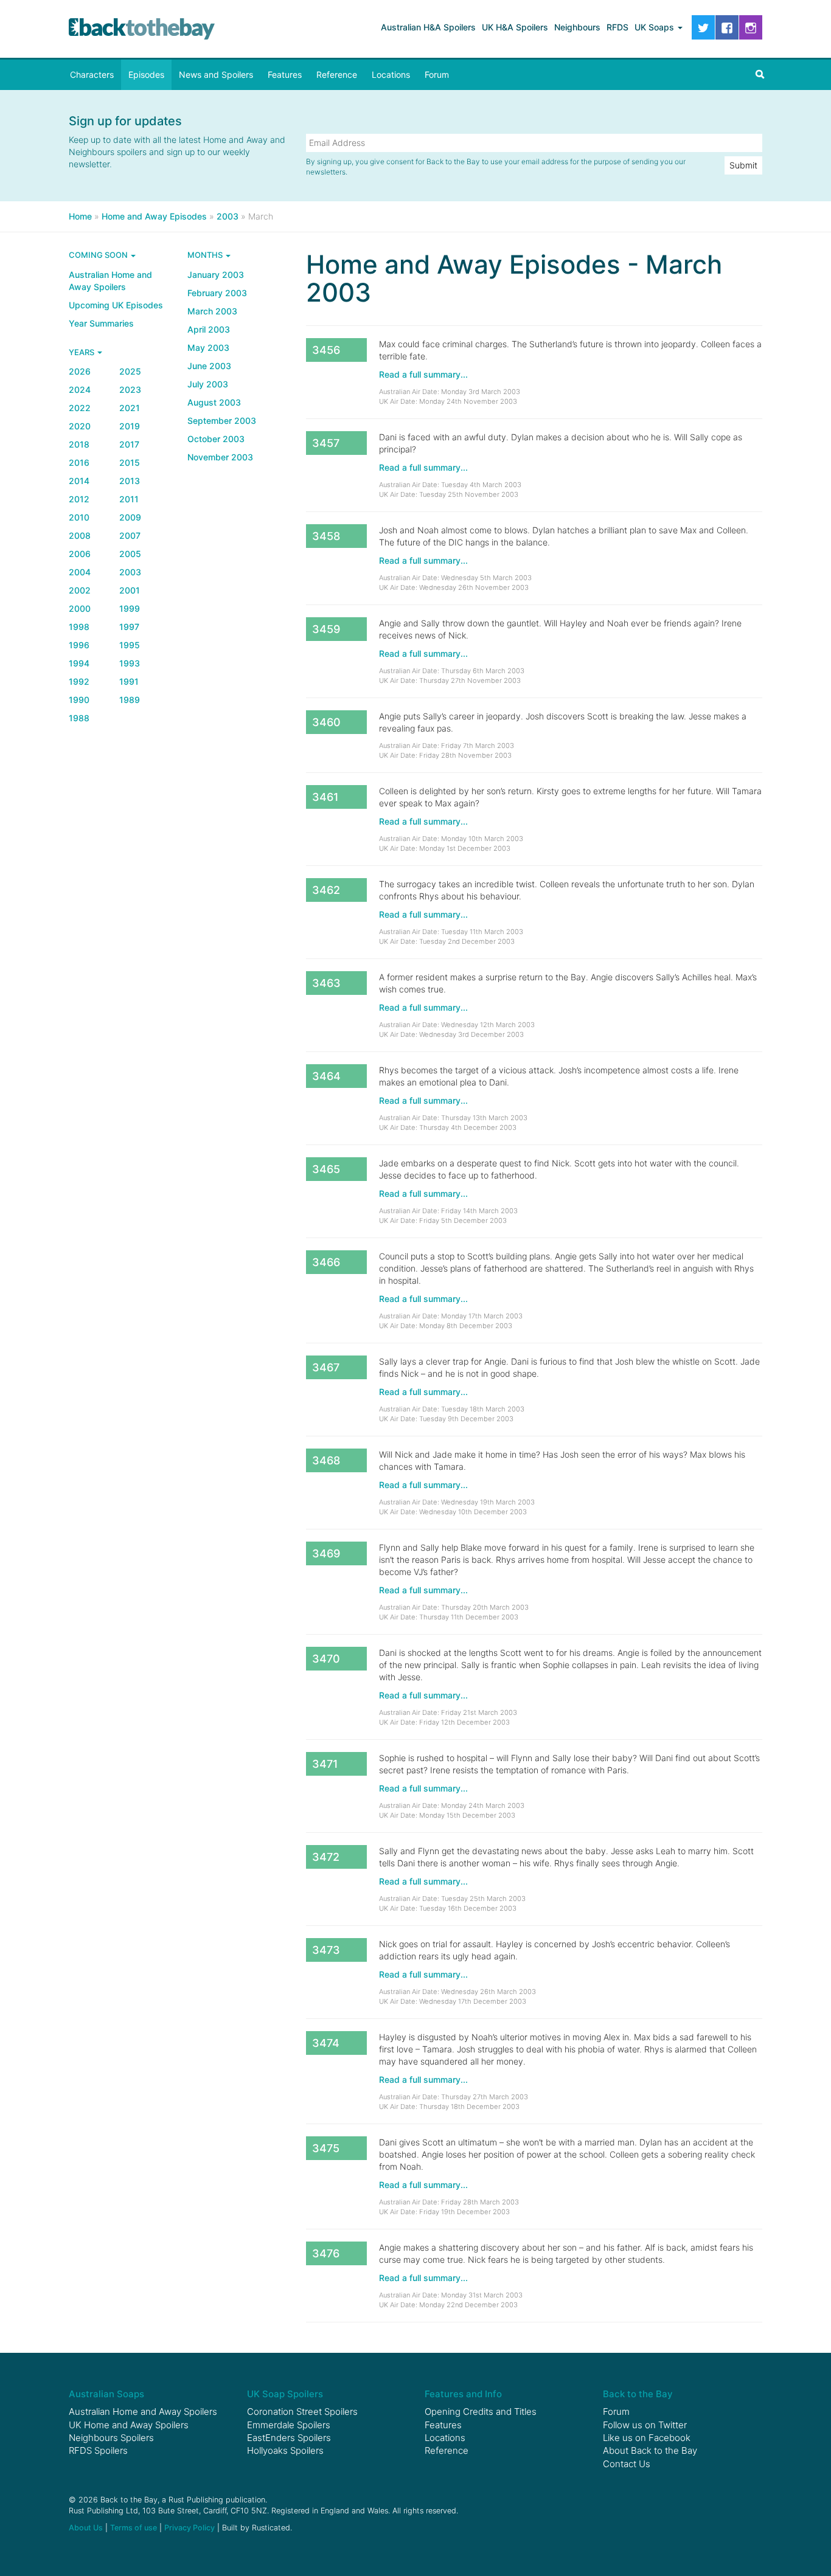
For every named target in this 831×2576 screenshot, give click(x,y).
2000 (80, 608)
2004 (80, 572)
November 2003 (220, 457)
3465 (326, 1169)
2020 (80, 426)
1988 (79, 718)
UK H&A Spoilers (515, 27)
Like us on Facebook (647, 2438)
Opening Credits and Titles (481, 2412)
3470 (326, 1659)
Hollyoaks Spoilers (285, 2450)
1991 (129, 681)
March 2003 (212, 311)
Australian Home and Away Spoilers (110, 281)
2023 (130, 390)
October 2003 (216, 439)
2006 (80, 554)
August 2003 (214, 402)
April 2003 (209, 329)
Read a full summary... (423, 374)
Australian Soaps (106, 2394)
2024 (80, 390)
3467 (326, 1367)
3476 (326, 2253)
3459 (326, 629)
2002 (80, 590)
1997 (129, 627)
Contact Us (627, 2464)
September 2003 (222, 421)
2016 (79, 462)
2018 (79, 444)
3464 (326, 1076)
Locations (391, 74)
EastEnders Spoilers (289, 2438)
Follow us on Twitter (645, 2425)
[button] (760, 75)
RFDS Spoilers (98, 2450)
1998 (79, 627)
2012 (79, 499)
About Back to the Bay (650, 2450)
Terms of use (134, 2528)
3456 (326, 350)
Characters (92, 74)
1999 (130, 608)
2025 (130, 371)
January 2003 (216, 275)
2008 (80, 535)
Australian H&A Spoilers (428, 27)
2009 (130, 517)
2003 (130, 572)
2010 (79, 517)
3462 (326, 890)
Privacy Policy (189, 2528)
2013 (130, 481)
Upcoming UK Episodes (116, 305)
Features (285, 74)
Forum (437, 74)
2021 (130, 408)
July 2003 (208, 384)
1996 (79, 645)
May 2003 (208, 348)
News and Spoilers (216, 74)
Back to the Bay (142, 29)
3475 (326, 2148)
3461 (325, 797)
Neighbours (577, 27)
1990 (79, 700)
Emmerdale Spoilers (289, 2425)
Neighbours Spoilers (111, 2438)
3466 (326, 1262)
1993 (130, 663)
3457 (326, 443)
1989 (130, 700)
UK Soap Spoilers (285, 2394)
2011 (129, 499)
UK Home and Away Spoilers (129, 2425)
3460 (326, 722)
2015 (130, 462)
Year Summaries (101, 323)
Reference (337, 74)
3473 (326, 1950)
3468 (326, 1460)
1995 (130, 645)
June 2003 (209, 366)
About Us (86, 2528)
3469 (326, 1553)
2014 (79, 481)
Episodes (146, 74)
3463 (326, 983)
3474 (326, 2043)
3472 (326, 1857)
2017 (129, 444)
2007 (130, 535)
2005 (130, 554)
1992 (79, 681)
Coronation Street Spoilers (302, 2412)
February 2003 (217, 293)
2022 (80, 408)
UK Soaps (655, 27)
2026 (80, 371)
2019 (130, 426)
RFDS (617, 27)
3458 (326, 536)
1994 (79, 663)
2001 (130, 590)
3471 (325, 1764)
